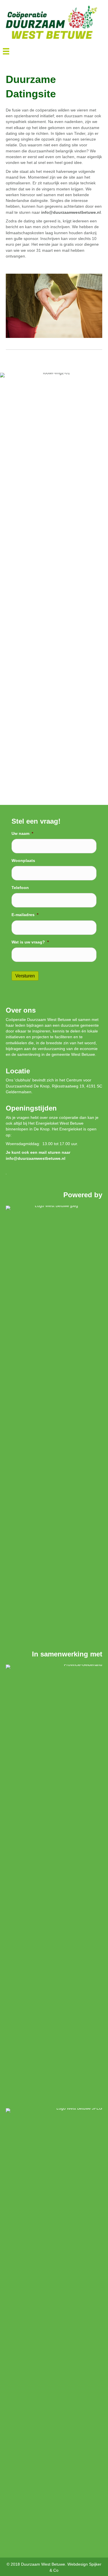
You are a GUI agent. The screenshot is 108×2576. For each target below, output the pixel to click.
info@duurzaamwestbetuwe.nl (36, 1158)
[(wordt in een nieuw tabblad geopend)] (54, 1421)
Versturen (25, 976)
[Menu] (6, 51)
